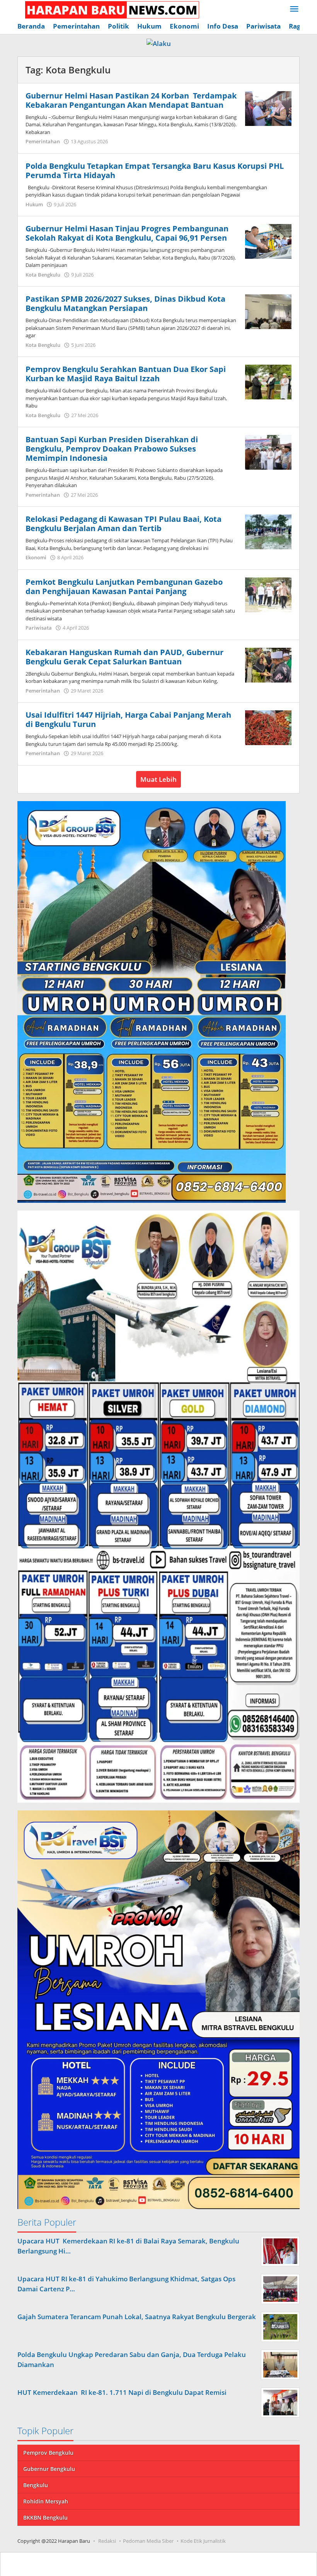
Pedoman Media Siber (148, 2541)
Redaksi (107, 2541)
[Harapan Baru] (108, 9)
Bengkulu (36, 2485)
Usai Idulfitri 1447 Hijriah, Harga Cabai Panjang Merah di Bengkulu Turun (128, 719)
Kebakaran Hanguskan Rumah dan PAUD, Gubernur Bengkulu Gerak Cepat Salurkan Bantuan (124, 657)
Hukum (34, 204)
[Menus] (294, 9)
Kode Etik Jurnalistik (203, 2541)
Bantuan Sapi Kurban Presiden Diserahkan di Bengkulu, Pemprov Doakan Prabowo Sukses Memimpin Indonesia (112, 449)
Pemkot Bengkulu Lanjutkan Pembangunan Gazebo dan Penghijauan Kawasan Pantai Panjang (124, 587)
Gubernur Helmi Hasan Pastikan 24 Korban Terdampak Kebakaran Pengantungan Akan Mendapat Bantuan (131, 100)
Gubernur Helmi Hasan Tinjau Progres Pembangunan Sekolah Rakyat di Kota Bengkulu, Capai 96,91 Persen (127, 233)
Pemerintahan (43, 141)
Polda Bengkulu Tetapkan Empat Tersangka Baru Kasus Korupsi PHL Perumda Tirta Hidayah (155, 171)
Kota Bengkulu (43, 275)
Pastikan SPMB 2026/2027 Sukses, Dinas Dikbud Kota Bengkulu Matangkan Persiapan (125, 303)
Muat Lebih (158, 779)
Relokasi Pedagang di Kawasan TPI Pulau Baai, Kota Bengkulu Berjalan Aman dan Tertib (124, 524)
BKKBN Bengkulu (45, 2517)
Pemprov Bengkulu (48, 2453)
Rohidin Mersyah (46, 2501)
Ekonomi (36, 557)
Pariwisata (39, 628)
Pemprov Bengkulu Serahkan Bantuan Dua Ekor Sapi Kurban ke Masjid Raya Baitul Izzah (126, 374)
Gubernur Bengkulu (49, 2469)
